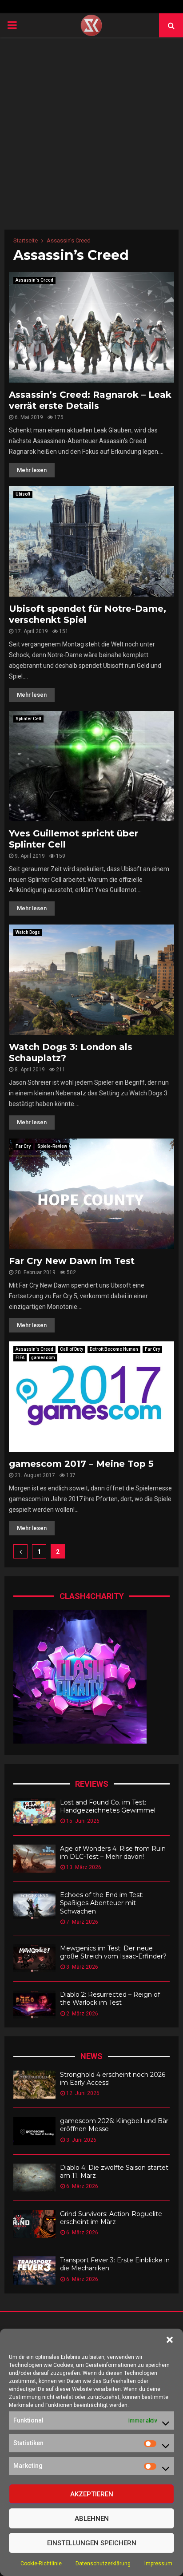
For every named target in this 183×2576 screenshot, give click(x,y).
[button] (170, 2340)
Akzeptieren (92, 2494)
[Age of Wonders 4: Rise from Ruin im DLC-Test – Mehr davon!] (34, 1859)
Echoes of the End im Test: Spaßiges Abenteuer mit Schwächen (102, 1903)
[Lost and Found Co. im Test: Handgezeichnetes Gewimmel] (34, 1812)
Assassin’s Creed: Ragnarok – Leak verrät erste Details (90, 400)
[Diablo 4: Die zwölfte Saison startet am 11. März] (34, 2178)
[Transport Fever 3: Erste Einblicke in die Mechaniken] (34, 2270)
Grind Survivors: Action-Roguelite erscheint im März (111, 2218)
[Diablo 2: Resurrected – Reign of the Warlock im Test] (34, 2005)
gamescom (43, 1358)
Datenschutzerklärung (103, 2564)
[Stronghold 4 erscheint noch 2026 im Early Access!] (34, 2085)
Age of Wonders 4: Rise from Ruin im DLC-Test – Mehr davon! (113, 1853)
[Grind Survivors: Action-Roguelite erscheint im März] (34, 2224)
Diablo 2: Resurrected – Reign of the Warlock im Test (110, 1999)
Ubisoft (23, 494)
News (91, 2056)
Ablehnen (92, 2519)
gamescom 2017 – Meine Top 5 (81, 1464)
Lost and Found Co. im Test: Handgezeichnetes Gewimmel (108, 1806)
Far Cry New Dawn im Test (72, 1261)
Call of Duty (72, 1349)
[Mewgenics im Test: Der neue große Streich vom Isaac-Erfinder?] (34, 1958)
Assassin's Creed (34, 280)
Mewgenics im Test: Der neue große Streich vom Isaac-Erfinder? (113, 1952)
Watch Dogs (28, 932)
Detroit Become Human (114, 1349)
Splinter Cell (28, 719)
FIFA (20, 1358)
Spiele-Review (52, 1146)
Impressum (158, 2564)
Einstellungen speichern (92, 2543)
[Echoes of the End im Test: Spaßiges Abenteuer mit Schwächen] (34, 1905)
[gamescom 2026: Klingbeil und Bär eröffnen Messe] (34, 2131)
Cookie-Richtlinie (41, 2564)
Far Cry (23, 1146)
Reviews (92, 1784)
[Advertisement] (91, 133)
